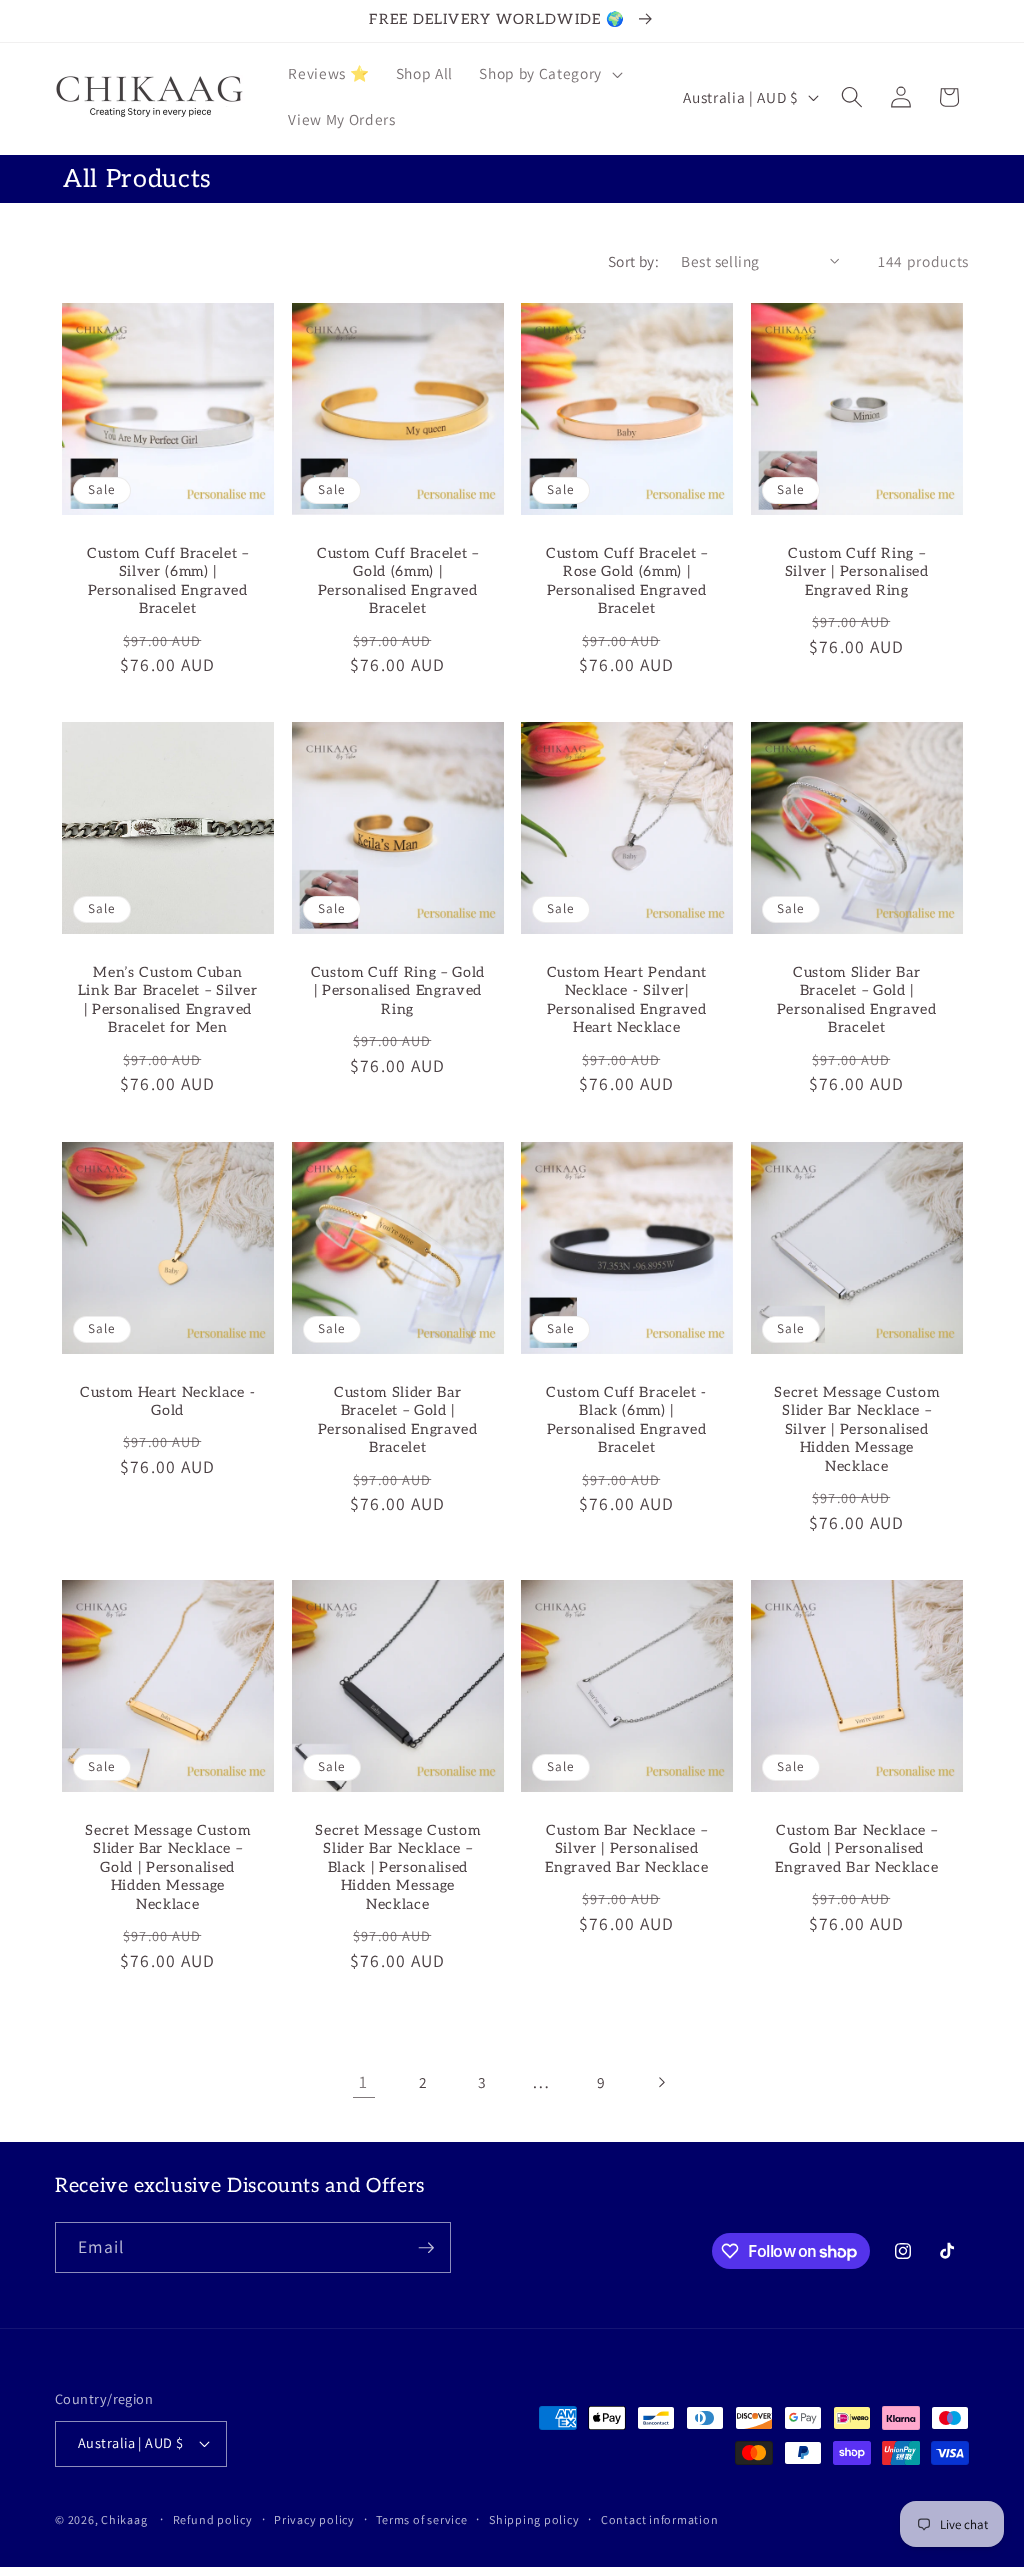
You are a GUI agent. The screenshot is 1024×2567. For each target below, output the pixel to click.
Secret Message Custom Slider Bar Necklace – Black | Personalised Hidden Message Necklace (397, 1866)
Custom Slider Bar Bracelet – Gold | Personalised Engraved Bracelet (856, 1000)
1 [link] (363, 2081)
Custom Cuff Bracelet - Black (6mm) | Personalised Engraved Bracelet (626, 1419)
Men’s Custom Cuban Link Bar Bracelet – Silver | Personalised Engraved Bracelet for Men (168, 1000)
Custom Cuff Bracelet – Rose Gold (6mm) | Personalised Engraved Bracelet (627, 580)
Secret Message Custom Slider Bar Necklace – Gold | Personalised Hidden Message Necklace (167, 1866)
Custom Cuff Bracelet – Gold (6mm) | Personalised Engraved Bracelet (397, 580)
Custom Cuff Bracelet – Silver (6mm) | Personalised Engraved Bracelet (168, 580)
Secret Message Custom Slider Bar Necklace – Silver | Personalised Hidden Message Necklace (856, 1428)
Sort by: (634, 261)
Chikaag (124, 2519)
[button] (548, 74)
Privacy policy (314, 2519)
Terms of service (421, 2519)
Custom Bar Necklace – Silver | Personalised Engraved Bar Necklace (626, 1848)
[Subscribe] (426, 2248)
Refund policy (213, 2519)
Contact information (660, 2519)
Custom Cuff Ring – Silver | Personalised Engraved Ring (856, 571)
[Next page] (660, 2082)
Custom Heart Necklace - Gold (167, 1401)
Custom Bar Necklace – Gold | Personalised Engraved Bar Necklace (856, 1848)
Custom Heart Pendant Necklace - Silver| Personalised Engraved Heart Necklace (627, 1000)
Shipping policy (534, 2519)
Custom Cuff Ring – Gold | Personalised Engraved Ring (397, 991)
